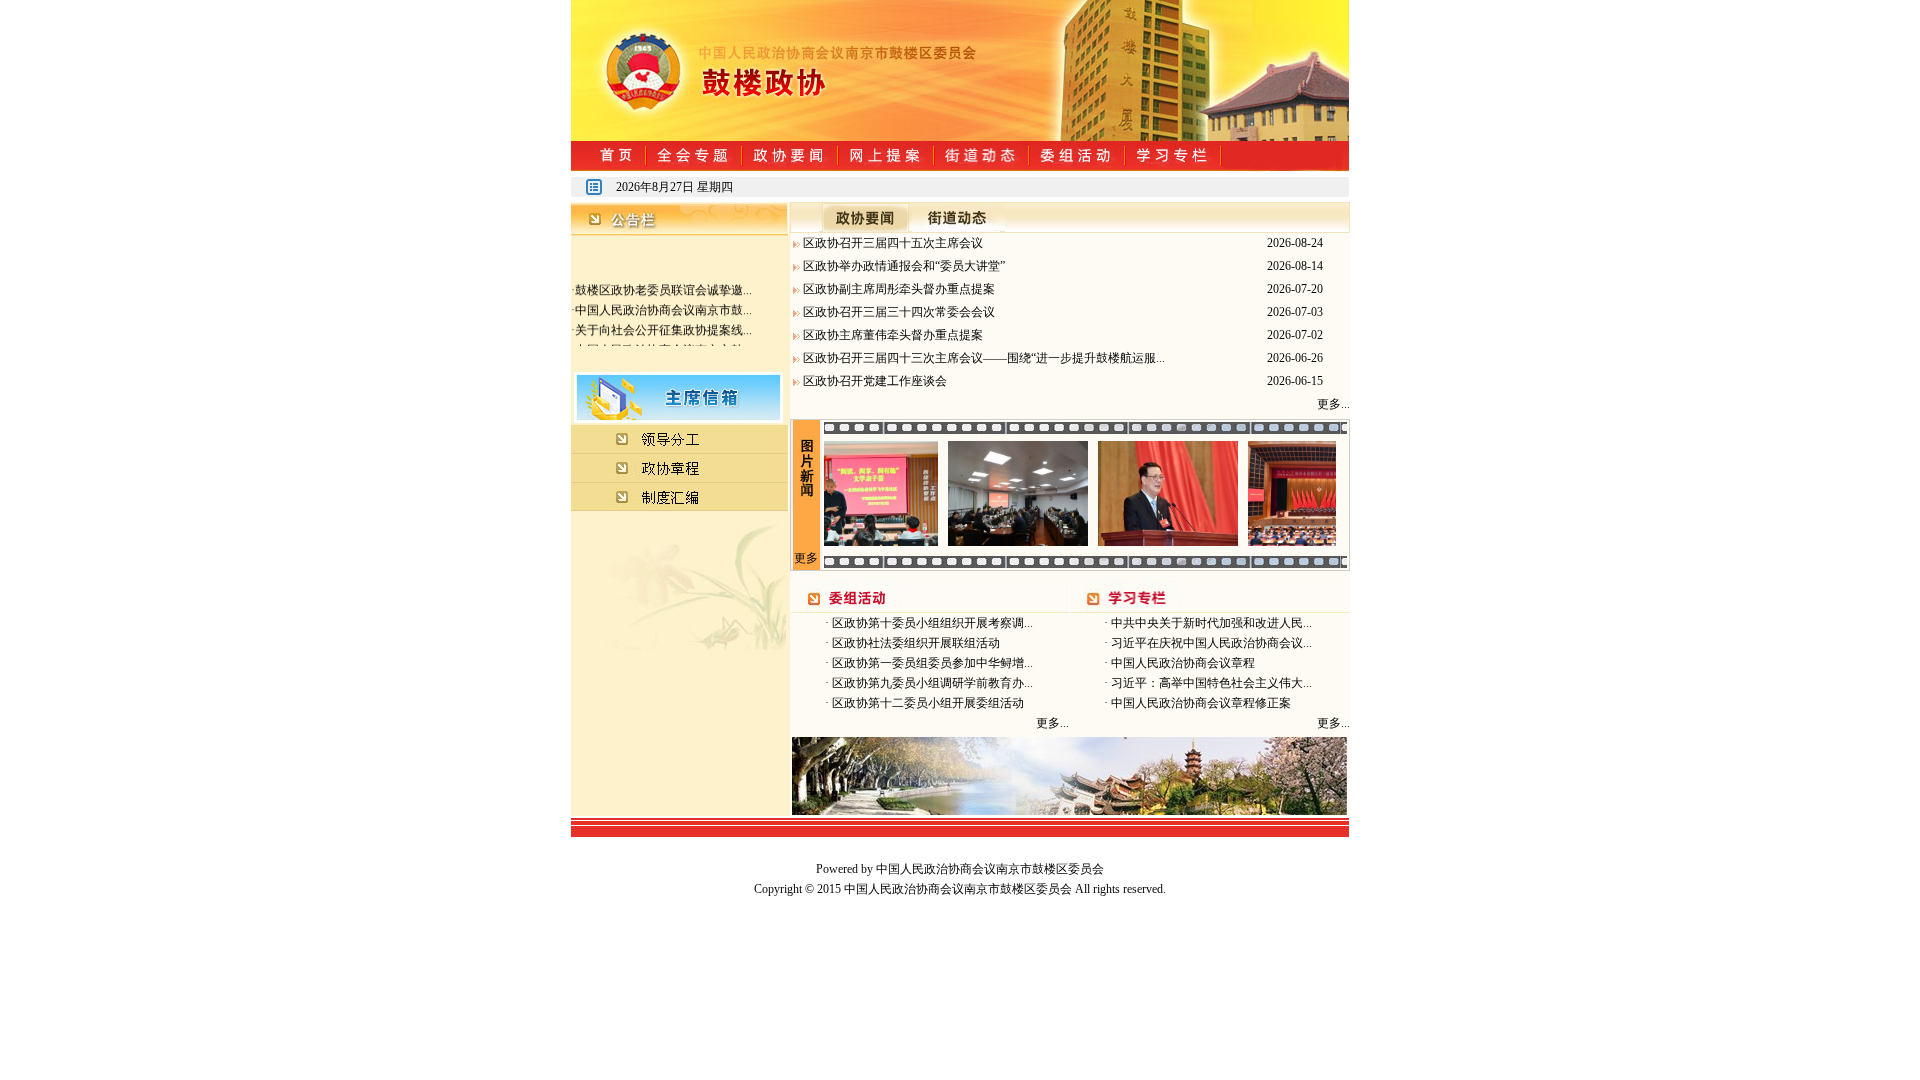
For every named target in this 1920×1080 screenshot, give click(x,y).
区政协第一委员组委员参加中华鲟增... (931, 663)
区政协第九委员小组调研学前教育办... (931, 683)
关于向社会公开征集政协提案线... (663, 322)
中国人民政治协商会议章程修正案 (1199, 703)
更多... (1333, 404)
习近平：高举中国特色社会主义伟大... (1210, 683)
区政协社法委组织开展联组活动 (914, 643)
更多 (806, 558)
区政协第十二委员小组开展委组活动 (926, 703)
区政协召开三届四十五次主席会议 (893, 243)
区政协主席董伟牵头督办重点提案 (893, 335)
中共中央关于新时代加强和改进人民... (1210, 623)
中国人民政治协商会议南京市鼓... (663, 302)
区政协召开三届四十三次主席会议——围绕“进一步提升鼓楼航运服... (984, 358)
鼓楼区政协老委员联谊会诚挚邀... (663, 282)
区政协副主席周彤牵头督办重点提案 (899, 289)
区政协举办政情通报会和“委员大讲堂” (904, 266)
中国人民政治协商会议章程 (1181, 663)
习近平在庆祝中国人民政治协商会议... (1210, 643)
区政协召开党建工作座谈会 (875, 381)
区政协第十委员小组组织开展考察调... (931, 623)
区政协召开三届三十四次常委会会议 (899, 312)
